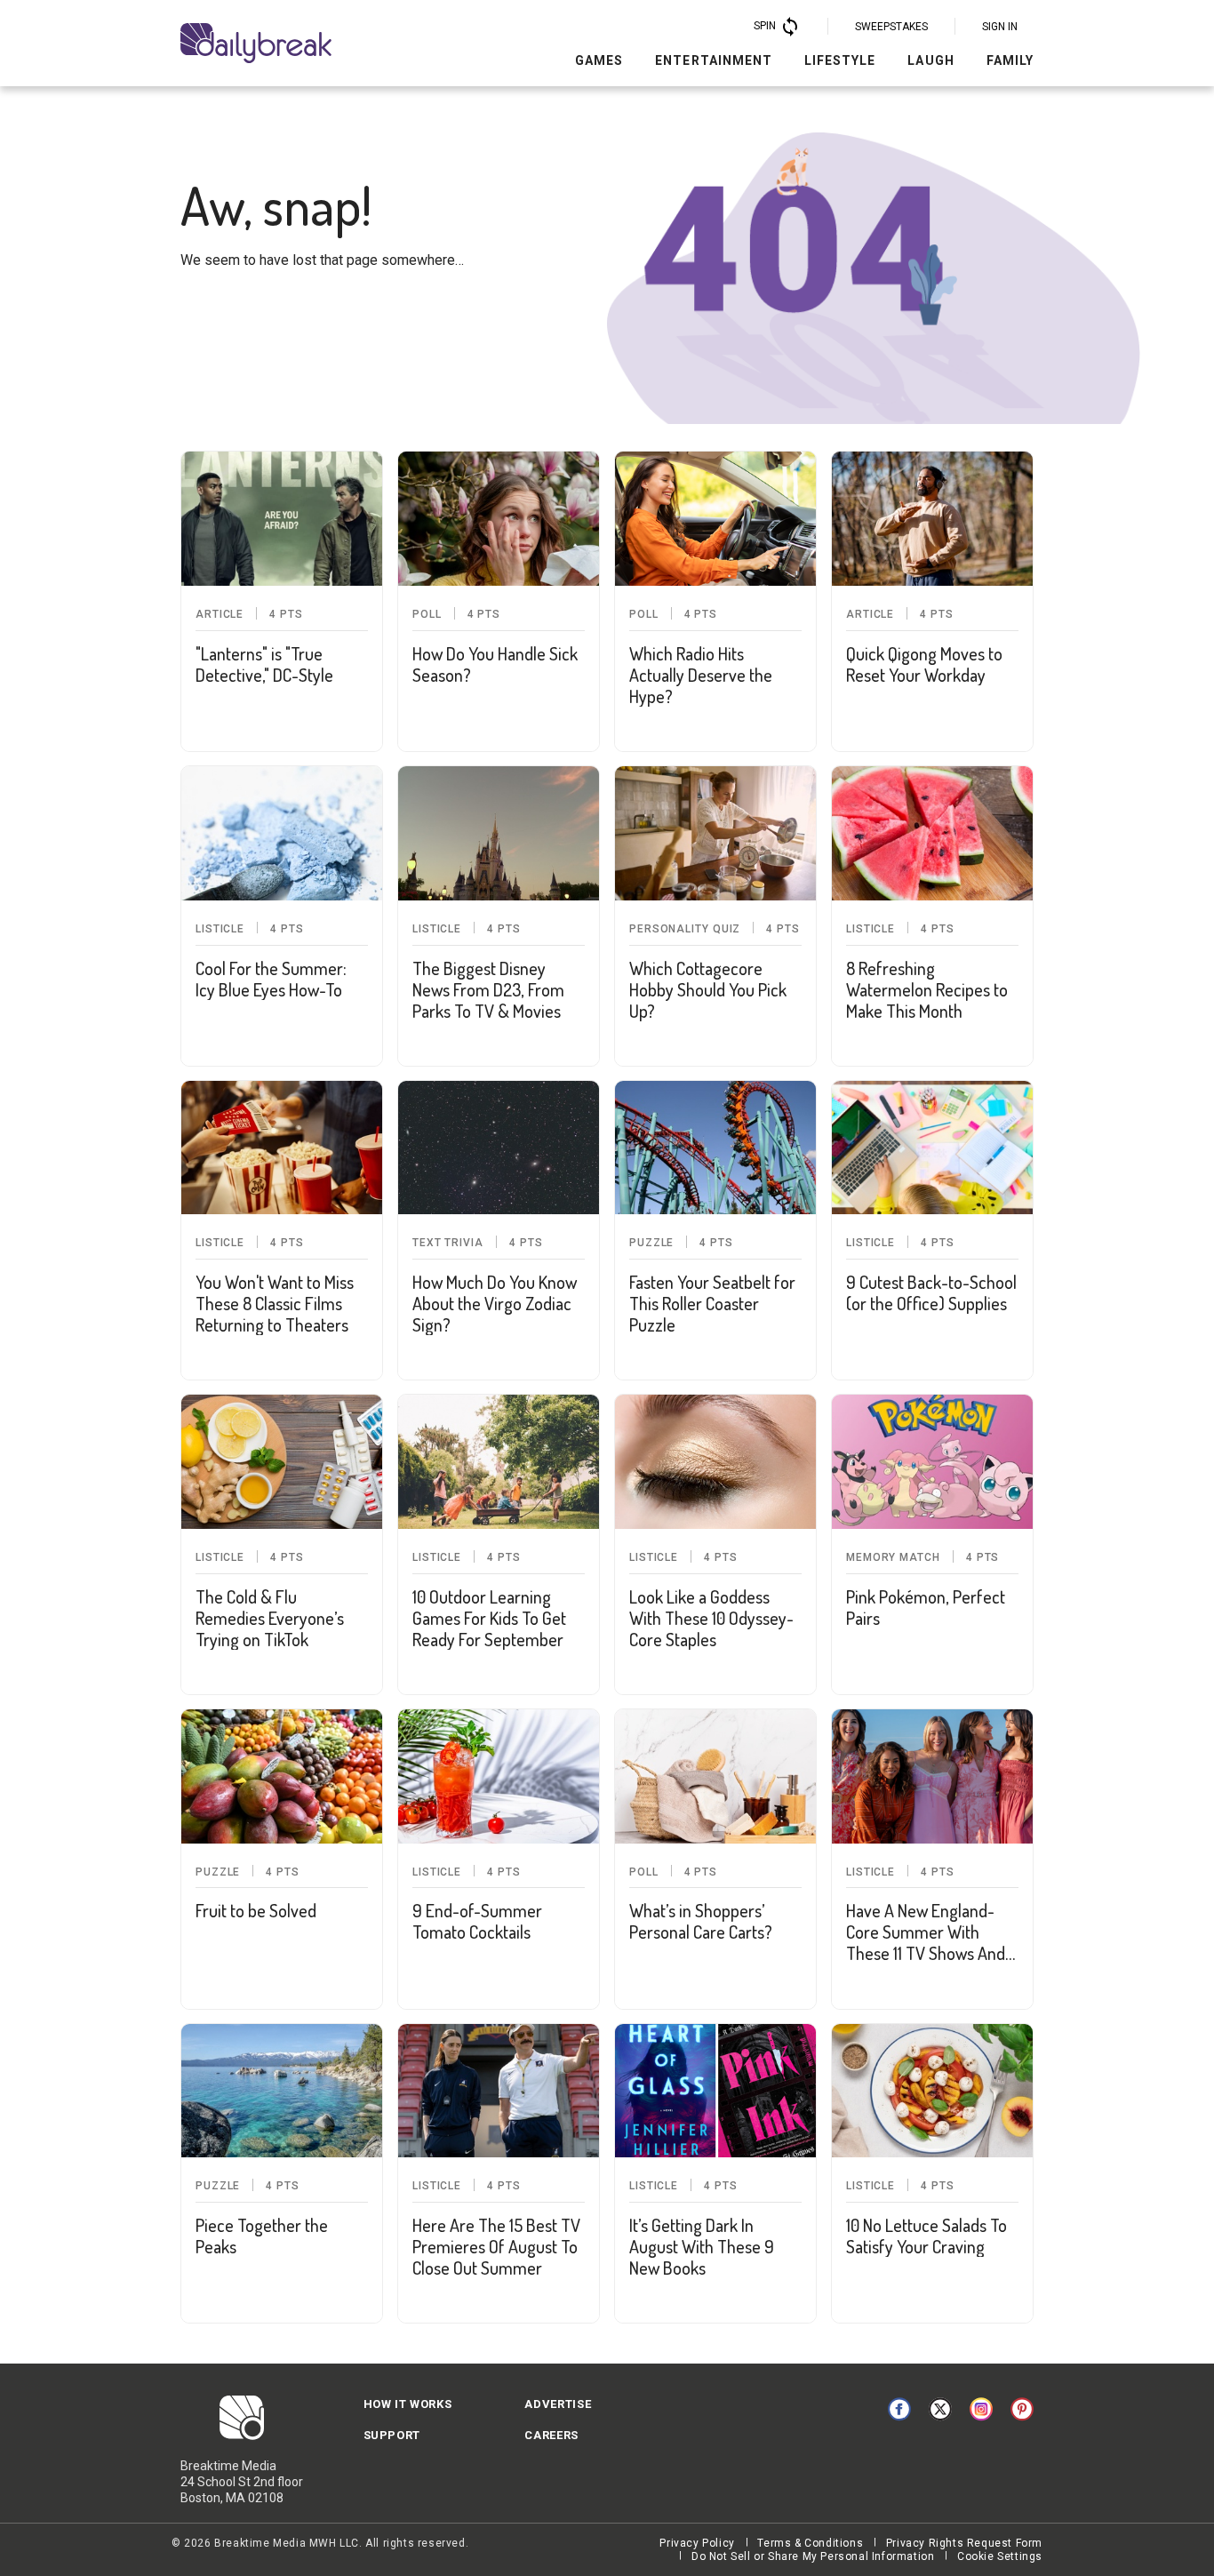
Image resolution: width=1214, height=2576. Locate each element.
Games (599, 60)
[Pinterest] (1022, 2409)
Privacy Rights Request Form (964, 2543)
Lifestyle (840, 60)
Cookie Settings (1000, 2556)
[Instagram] (981, 2409)
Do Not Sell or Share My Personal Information (813, 2556)
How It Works (408, 2404)
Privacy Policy (697, 2543)
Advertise (558, 2404)
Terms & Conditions (810, 2543)
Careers (551, 2435)
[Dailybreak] (256, 43)
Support (392, 2435)
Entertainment (714, 60)
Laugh (930, 60)
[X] (940, 2409)
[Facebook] (899, 2409)
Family (1010, 60)
